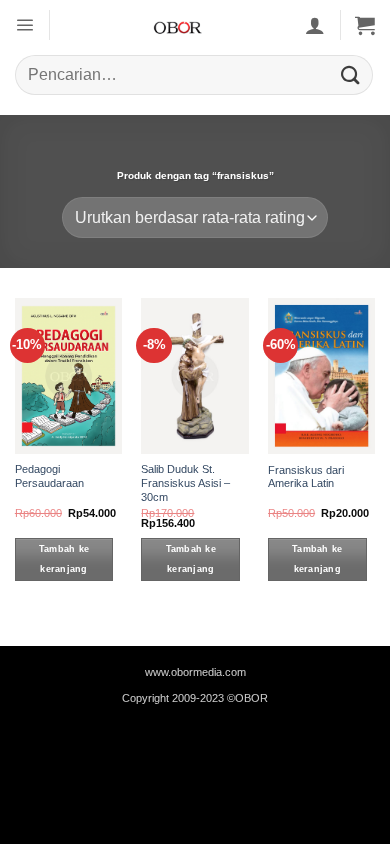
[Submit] (351, 74)
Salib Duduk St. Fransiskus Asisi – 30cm (185, 483)
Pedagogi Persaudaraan (49, 476)
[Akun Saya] (315, 25)
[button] (24, 24)
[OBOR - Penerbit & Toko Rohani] (177, 25)
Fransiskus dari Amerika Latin (306, 477)
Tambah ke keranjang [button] (64, 559)
